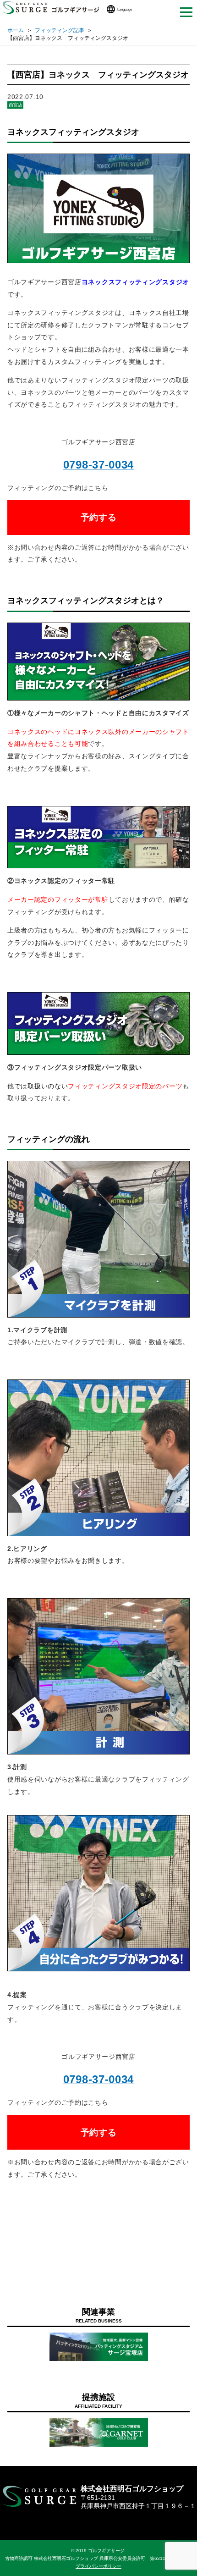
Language (125, 9)
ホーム (16, 30)
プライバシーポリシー (98, 2566)
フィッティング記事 (60, 30)
